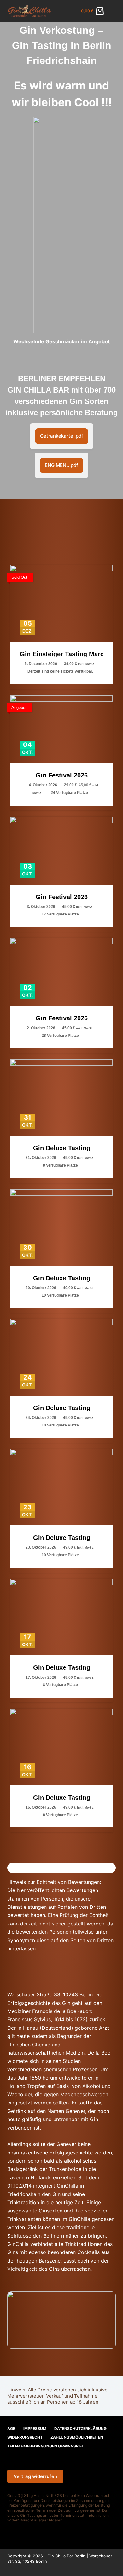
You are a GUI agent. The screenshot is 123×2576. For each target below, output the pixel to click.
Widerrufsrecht (25, 2437)
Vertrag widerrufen (35, 2476)
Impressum (35, 2428)
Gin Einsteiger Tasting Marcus (61, 654)
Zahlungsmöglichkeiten (77, 2437)
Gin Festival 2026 (62, 775)
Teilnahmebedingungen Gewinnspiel (46, 2446)
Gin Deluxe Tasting (62, 1148)
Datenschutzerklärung (80, 2428)
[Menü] (113, 11)
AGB (11, 2428)
